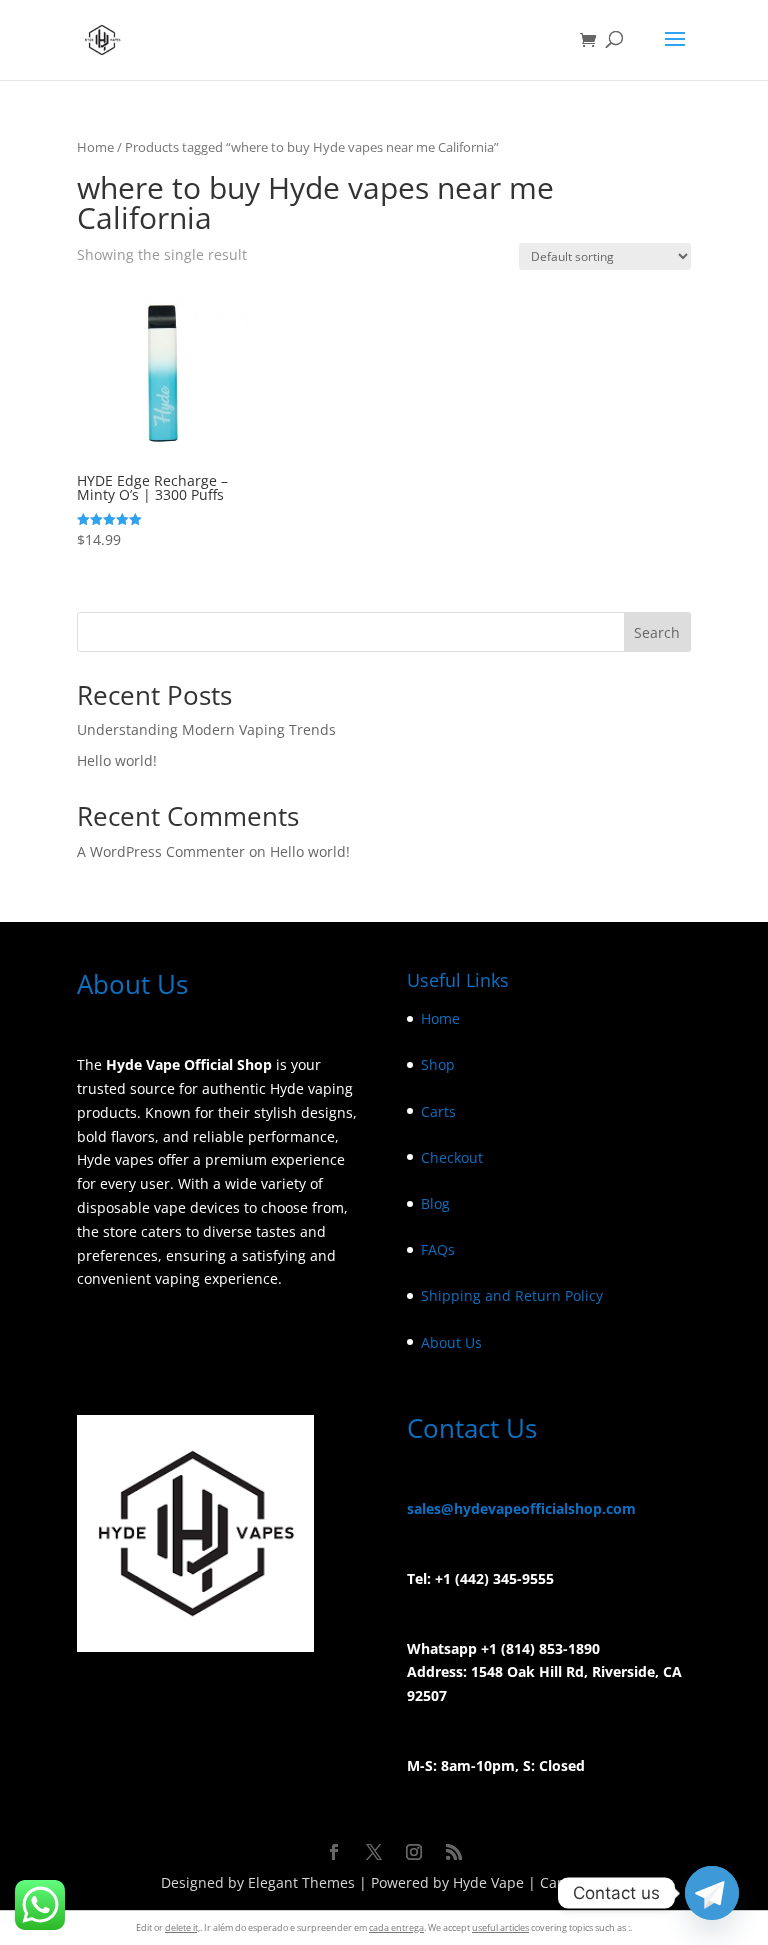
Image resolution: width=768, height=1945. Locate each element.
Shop (438, 1064)
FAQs (438, 1249)
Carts (438, 1111)
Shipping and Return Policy (512, 1295)
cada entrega (396, 1927)
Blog (435, 1203)
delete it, (182, 1927)
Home (95, 147)
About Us (451, 1342)
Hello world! (117, 760)
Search (657, 632)
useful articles (500, 1927)
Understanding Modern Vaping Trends (206, 729)
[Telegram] (712, 1893)
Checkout (452, 1157)
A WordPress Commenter (161, 851)
